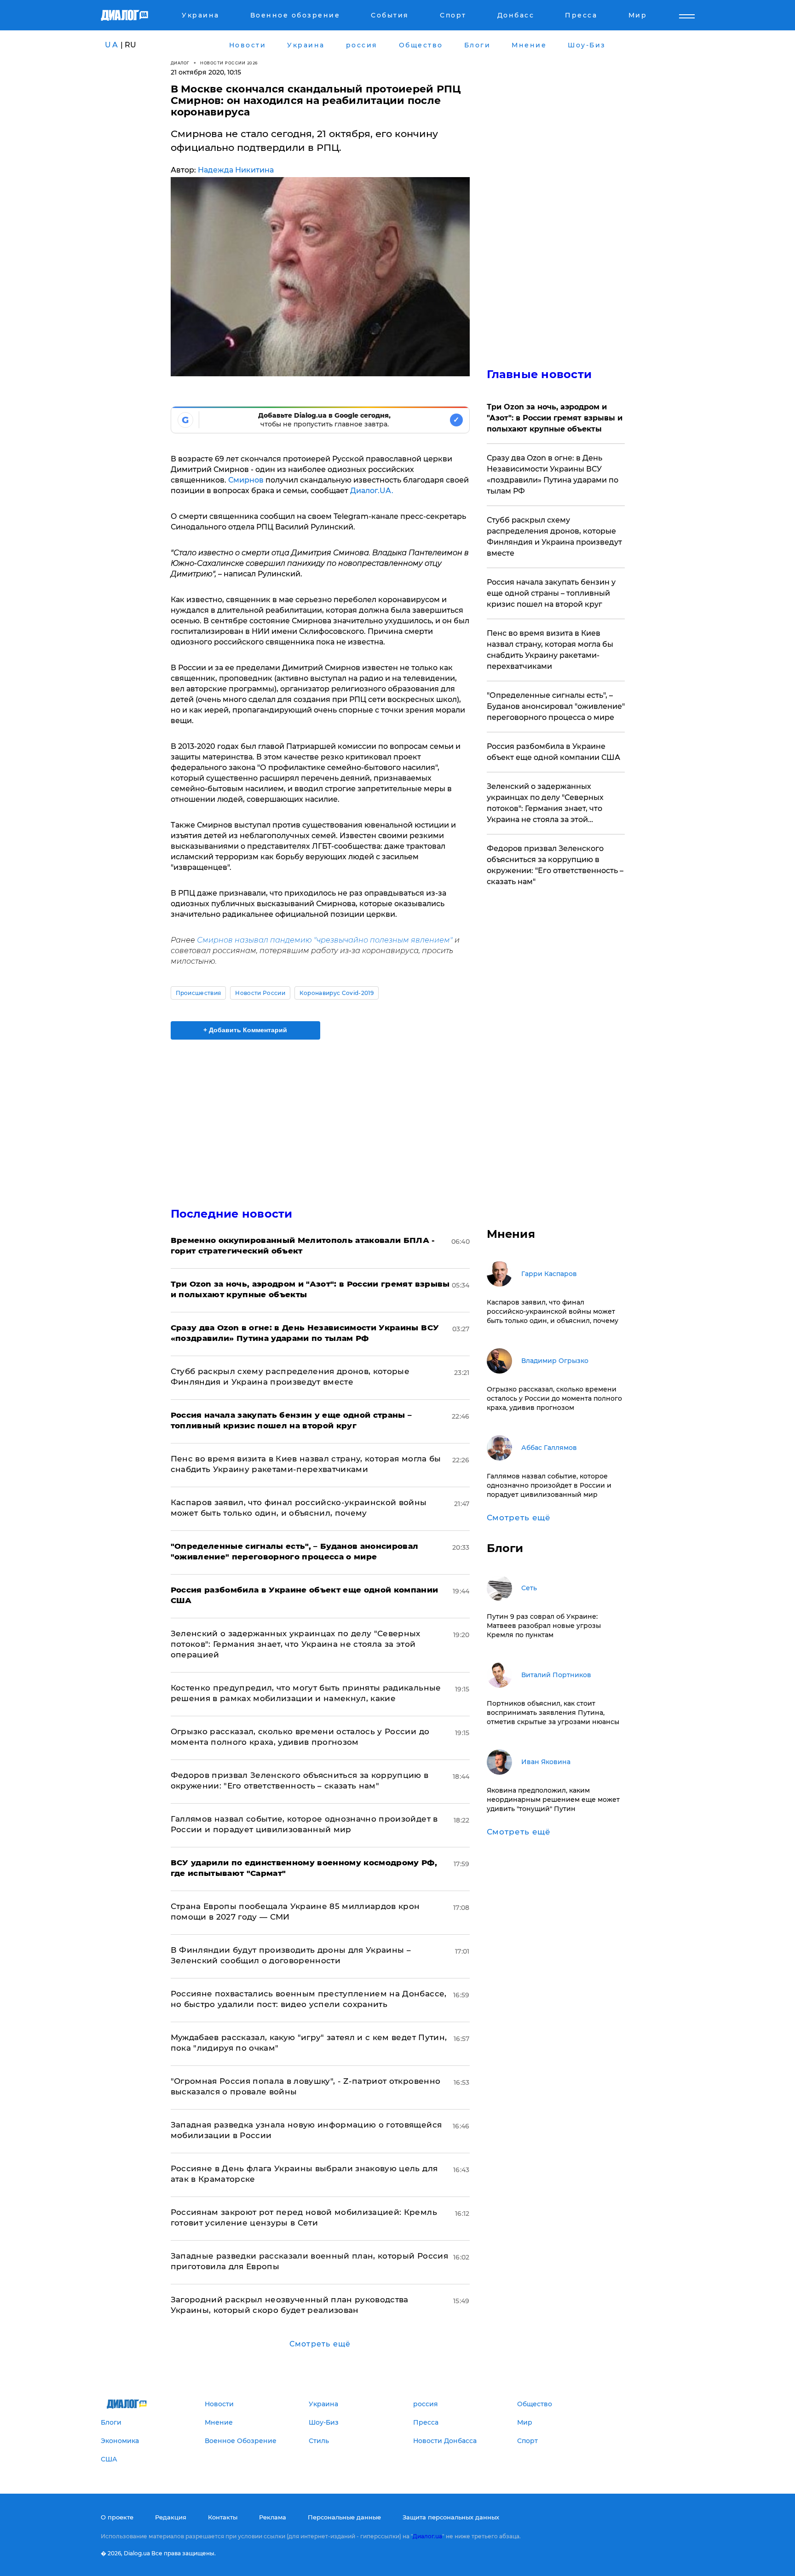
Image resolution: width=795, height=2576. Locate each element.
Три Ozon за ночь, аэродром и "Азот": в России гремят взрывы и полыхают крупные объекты (555, 418)
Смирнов (246, 480)
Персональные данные (344, 2517)
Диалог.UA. (372, 491)
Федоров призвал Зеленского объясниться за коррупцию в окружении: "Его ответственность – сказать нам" (555, 865)
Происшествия (199, 993)
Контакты (223, 2517)
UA (112, 45)
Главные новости (539, 374)
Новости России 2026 (229, 63)
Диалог (180, 63)
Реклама (273, 2517)
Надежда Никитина (236, 170)
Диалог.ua (427, 2536)
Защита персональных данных (451, 2517)
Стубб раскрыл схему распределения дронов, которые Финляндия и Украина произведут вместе (554, 537)
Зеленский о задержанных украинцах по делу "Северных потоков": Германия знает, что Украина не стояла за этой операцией (296, 1644)
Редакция (171, 2517)
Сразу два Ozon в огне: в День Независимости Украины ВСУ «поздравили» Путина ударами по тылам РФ (553, 474)
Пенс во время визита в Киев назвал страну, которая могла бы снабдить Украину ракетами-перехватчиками (550, 650)
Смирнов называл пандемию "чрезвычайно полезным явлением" (325, 940)
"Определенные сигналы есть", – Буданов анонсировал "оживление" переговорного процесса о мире (556, 706)
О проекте (117, 2517)
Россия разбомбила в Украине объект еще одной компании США (553, 752)
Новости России (260, 993)
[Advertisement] (320, 1115)
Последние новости (232, 1214)
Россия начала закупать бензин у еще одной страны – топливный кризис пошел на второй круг (551, 593)
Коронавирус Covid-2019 (337, 993)
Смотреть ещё (320, 2344)
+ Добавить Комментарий (245, 1030)
